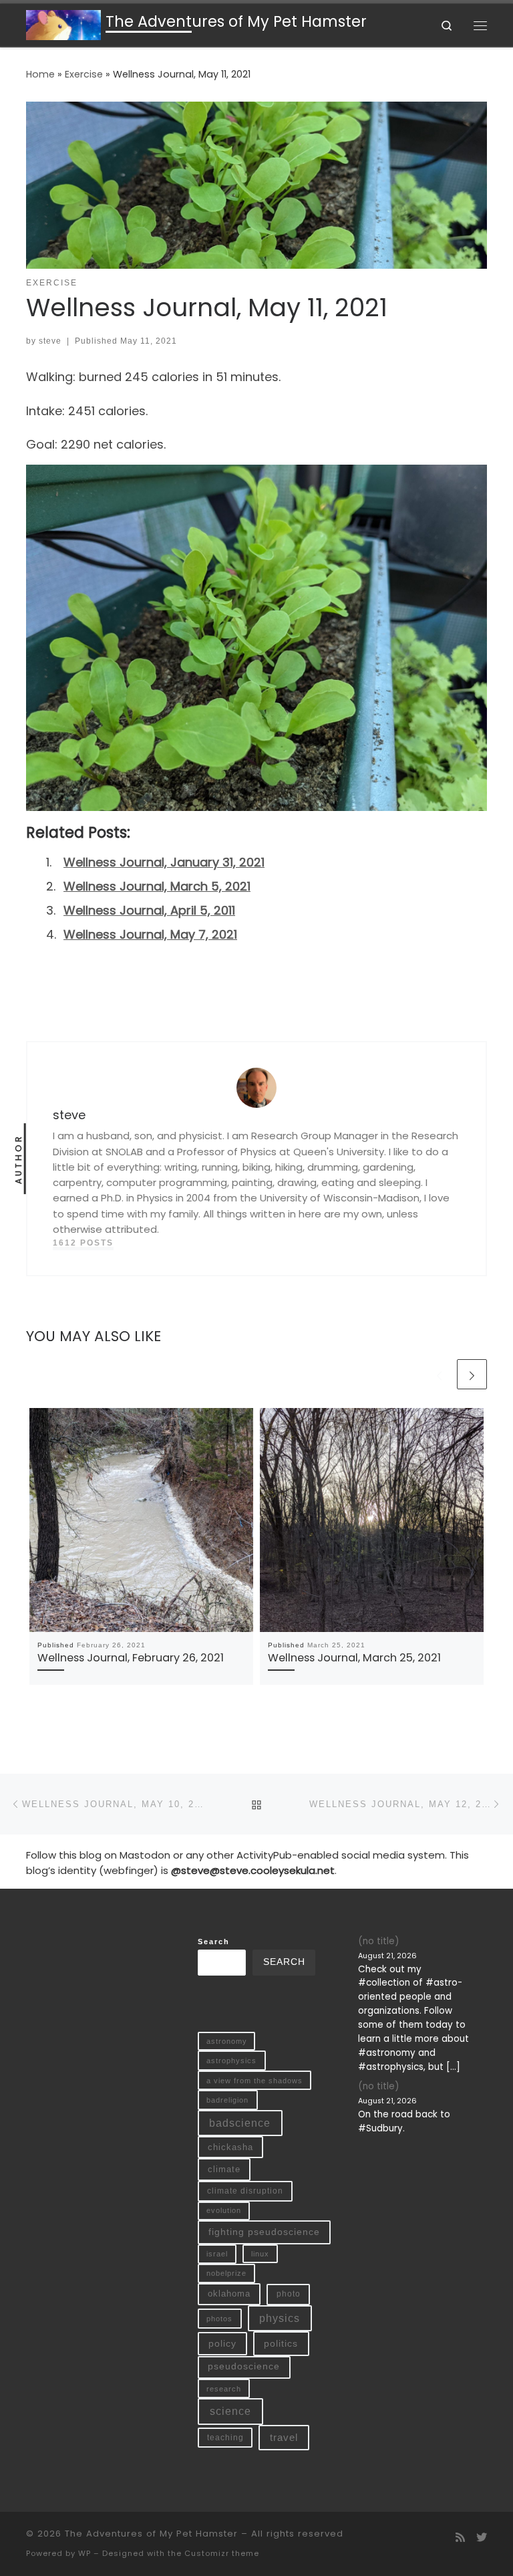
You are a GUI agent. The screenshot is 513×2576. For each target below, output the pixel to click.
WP (84, 2553)
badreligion (227, 2100)
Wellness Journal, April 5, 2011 (149, 910)
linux (260, 2254)
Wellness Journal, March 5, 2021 (157, 886)
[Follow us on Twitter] (482, 2538)
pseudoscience (244, 2366)
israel (217, 2254)
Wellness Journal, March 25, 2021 (354, 1658)
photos (219, 2319)
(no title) (378, 1941)
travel (284, 2438)
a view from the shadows (254, 2081)
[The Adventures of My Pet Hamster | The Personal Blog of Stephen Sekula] (63, 24)
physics (280, 2318)
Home (40, 74)
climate (224, 2169)
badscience (240, 2123)
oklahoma (229, 2294)
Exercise (84, 74)
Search (214, 1942)
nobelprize (226, 2273)
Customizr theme (222, 2553)
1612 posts (83, 1243)
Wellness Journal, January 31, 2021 (164, 862)
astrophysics (231, 2061)
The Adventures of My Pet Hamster (151, 2534)
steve (50, 341)
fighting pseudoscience (264, 2232)
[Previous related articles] (439, 1374)
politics (281, 2343)
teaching (225, 2437)
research (224, 2389)
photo (289, 2294)
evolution (224, 2210)
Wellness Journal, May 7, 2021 (150, 934)
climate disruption (245, 2191)
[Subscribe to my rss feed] (460, 2538)
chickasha (230, 2147)
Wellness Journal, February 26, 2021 (131, 1658)
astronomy (227, 2041)
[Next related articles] (472, 1374)
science (230, 2411)
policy (222, 2343)
